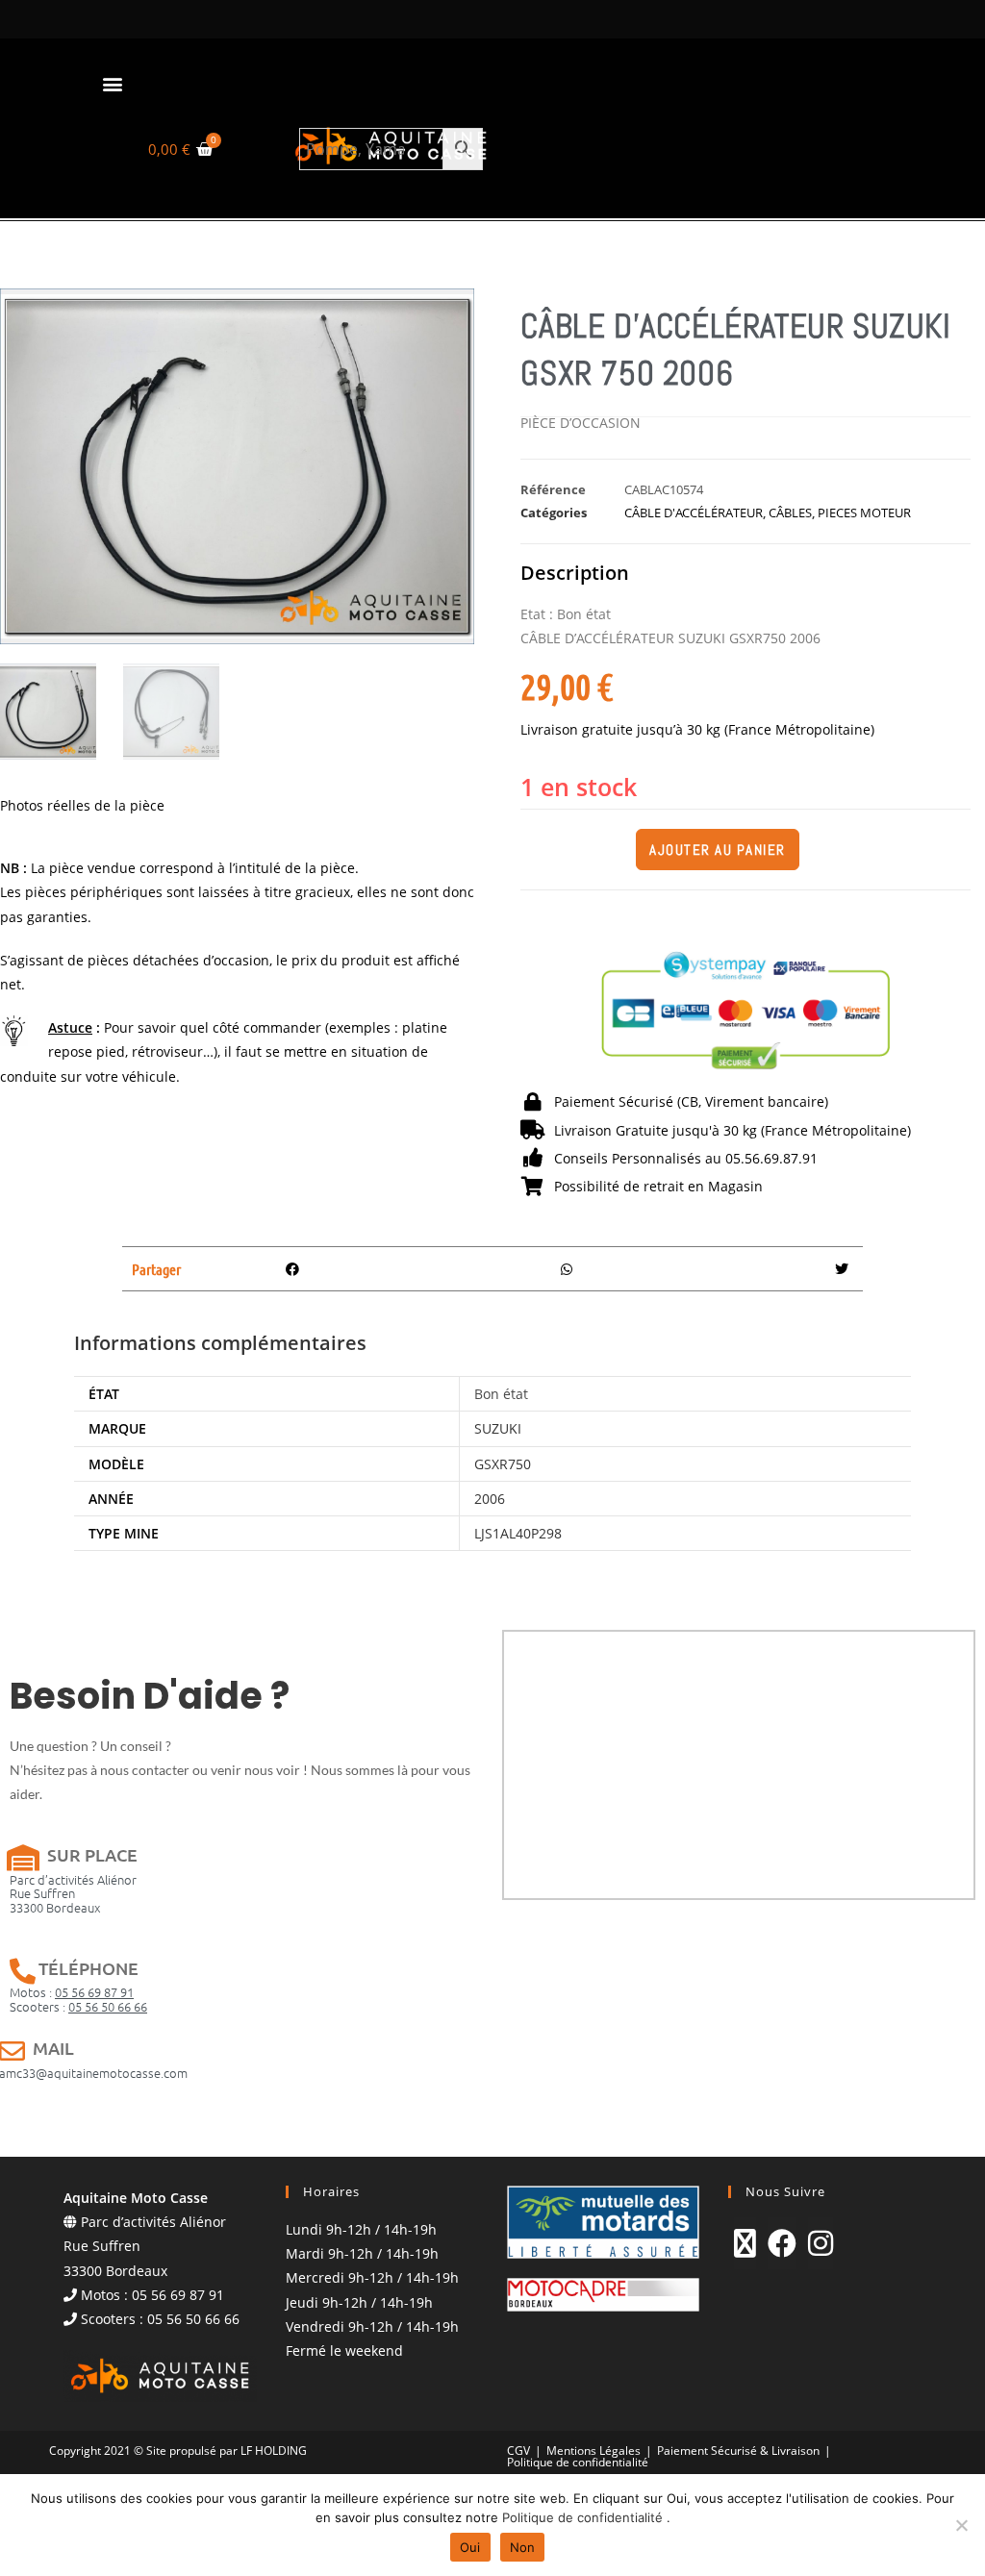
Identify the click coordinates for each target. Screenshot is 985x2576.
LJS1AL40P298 (518, 1533)
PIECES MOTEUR (864, 513)
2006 (490, 1499)
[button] (112, 83)
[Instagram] (821, 2243)
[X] (745, 2243)
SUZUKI (498, 1428)
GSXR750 (503, 1464)
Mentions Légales (594, 2451)
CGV (518, 2451)
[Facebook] (782, 2243)
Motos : (72, 1992)
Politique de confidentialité (578, 2462)
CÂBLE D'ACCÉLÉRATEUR (694, 513)
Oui (470, 2547)
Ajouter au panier (718, 850)
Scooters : (78, 2006)
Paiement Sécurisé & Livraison (738, 2451)
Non (523, 2547)
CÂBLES (790, 513)
